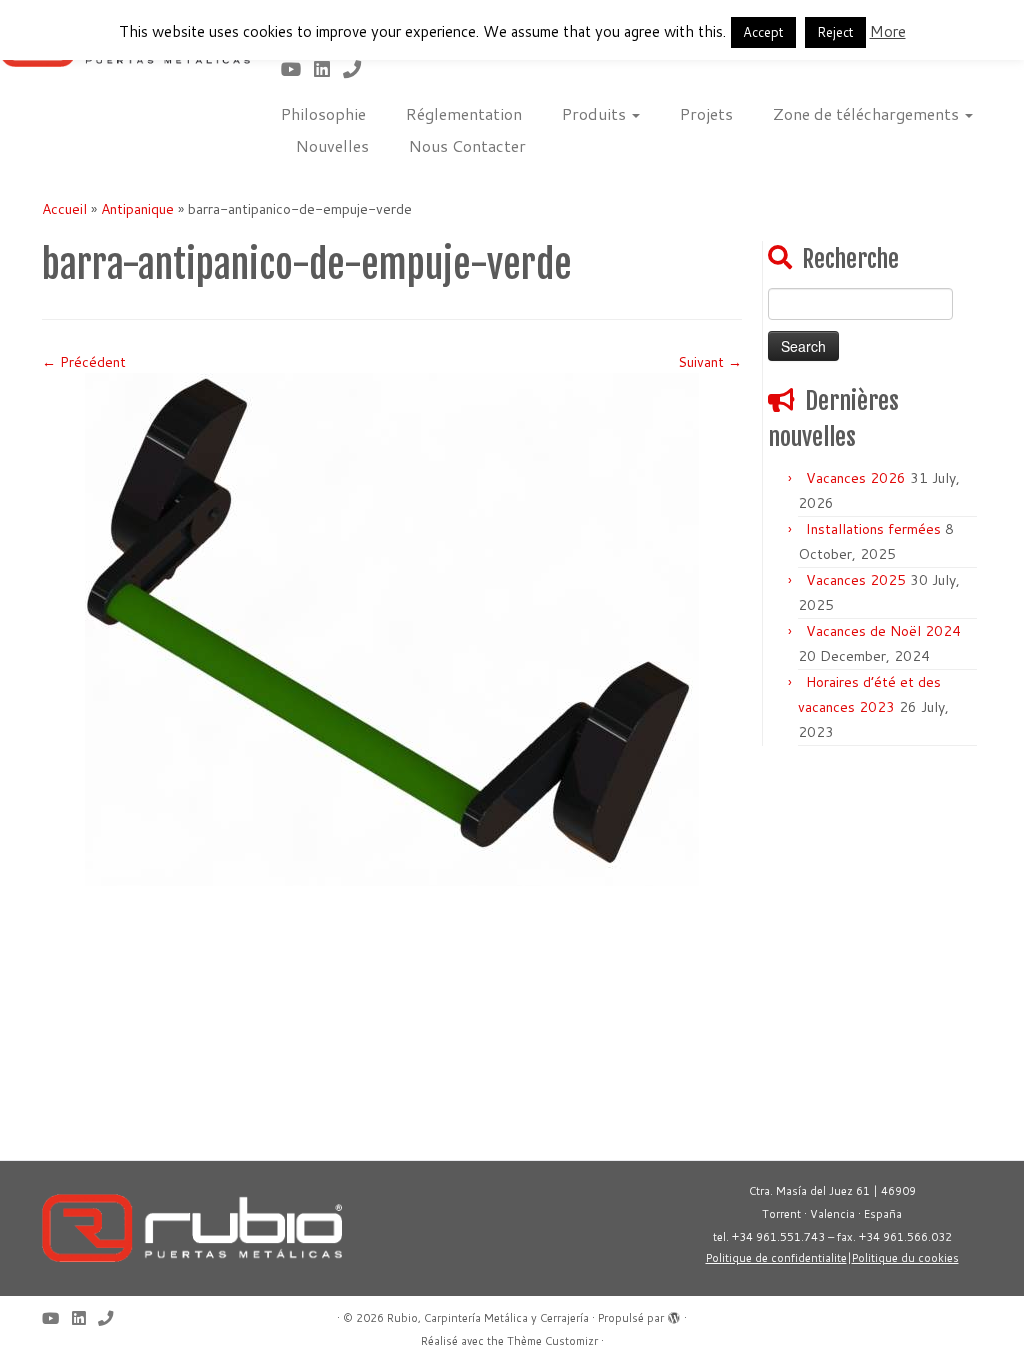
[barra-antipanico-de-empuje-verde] (392, 628)
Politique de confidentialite (776, 1258)
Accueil (64, 209)
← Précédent (84, 362)
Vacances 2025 (856, 580)
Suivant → (710, 362)
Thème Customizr (552, 1341)
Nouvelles (332, 145)
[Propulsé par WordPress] (674, 1314)
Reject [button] (835, 32)
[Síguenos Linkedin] (328, 69)
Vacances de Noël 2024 (883, 631)
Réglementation (464, 113)
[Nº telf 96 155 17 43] (358, 69)
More (888, 31)
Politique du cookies (905, 1258)
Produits (596, 113)
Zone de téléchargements (868, 113)
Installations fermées (873, 529)
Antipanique (137, 209)
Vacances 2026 (856, 478)
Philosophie (323, 113)
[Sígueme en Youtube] (297, 69)
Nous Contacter (467, 145)
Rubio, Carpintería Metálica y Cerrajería (488, 1318)
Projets (706, 113)
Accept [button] (763, 32)
